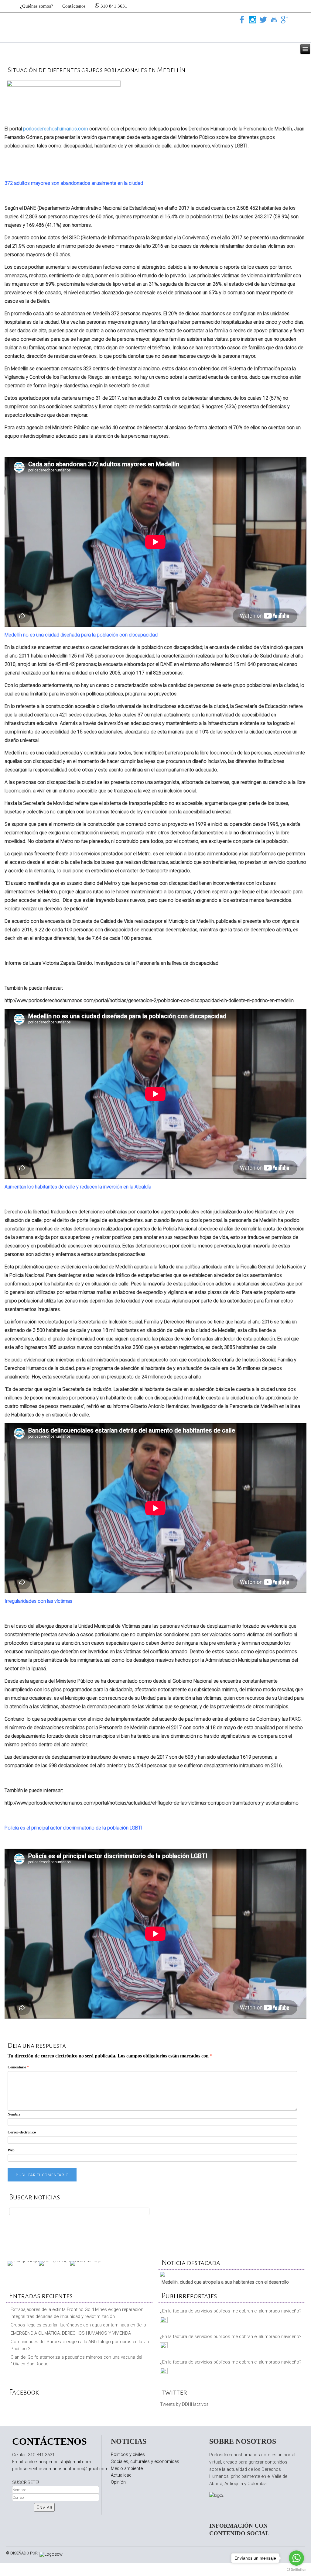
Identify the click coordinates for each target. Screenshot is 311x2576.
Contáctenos (74, 6)
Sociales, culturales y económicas (145, 2461)
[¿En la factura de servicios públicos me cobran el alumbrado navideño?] (164, 2321)
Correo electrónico (22, 2132)
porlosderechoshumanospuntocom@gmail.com (60, 2469)
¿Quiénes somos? (37, 6)
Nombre (14, 2114)
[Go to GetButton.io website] (296, 2570)
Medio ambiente (127, 2468)
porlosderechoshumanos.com (56, 129)
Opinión (118, 2482)
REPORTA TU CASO (232, 2222)
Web (11, 2150)
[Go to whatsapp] (296, 2558)
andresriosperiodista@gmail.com (58, 2462)
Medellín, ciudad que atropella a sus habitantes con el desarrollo (225, 2282)
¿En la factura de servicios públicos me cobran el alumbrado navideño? (231, 2311)
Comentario (18, 2067)
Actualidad (121, 2475)
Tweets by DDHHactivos (184, 2404)
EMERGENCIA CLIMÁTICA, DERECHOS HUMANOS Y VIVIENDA (71, 2333)
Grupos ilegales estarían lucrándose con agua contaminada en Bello (78, 2325)
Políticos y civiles (128, 2454)
